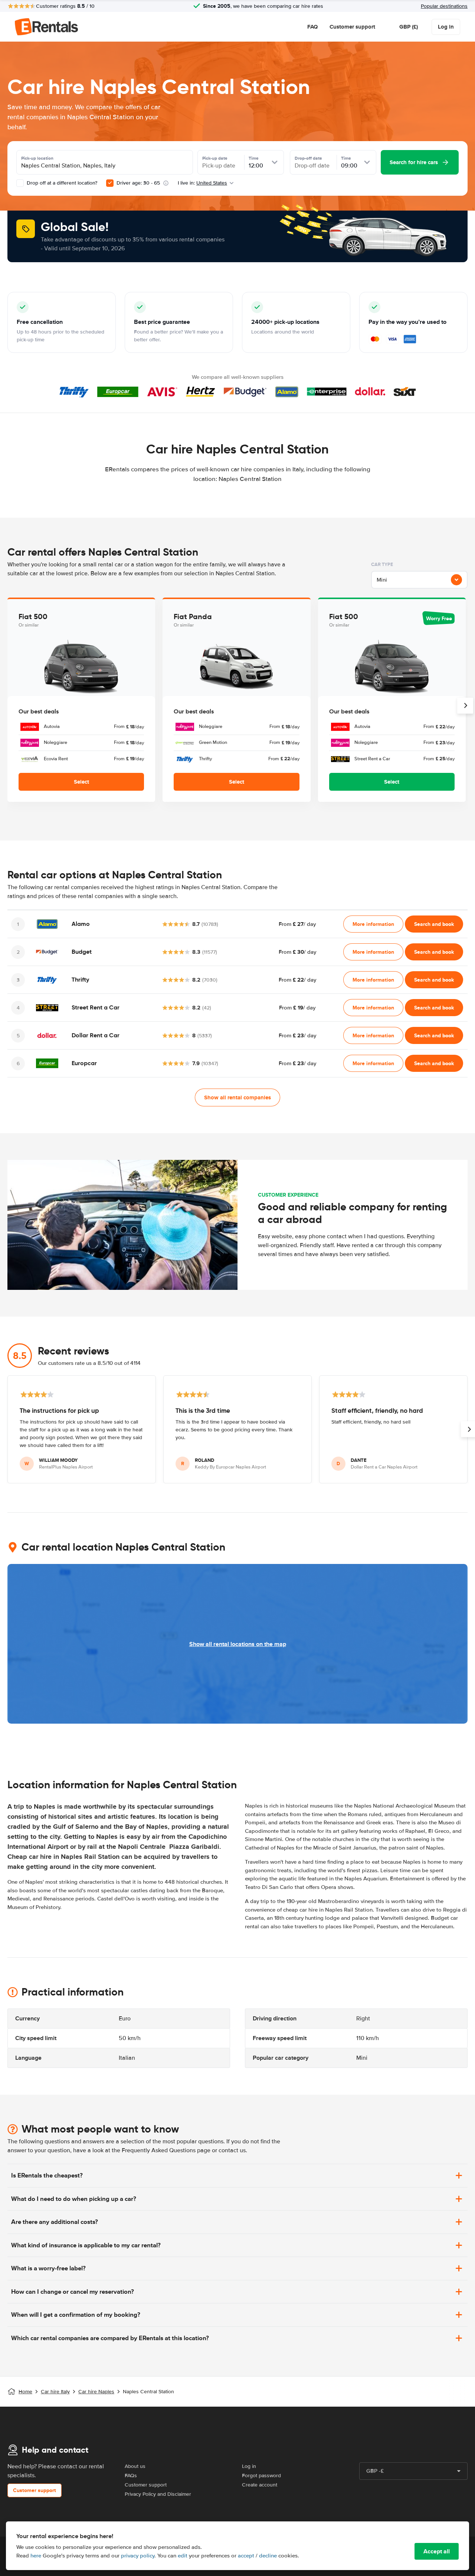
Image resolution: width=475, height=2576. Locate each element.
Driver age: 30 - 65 (138, 183)
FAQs (131, 2476)
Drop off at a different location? (61, 183)
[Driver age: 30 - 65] (110, 183)
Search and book (434, 924)
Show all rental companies (237, 1097)
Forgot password (261, 2476)
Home (25, 2392)
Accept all (437, 2551)
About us (135, 2466)
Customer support (352, 27)
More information (373, 924)
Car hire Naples (96, 2392)
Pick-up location (37, 158)
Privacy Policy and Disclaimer (158, 2494)
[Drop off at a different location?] (20, 183)
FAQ (312, 27)
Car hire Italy (55, 2392)
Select (81, 782)
